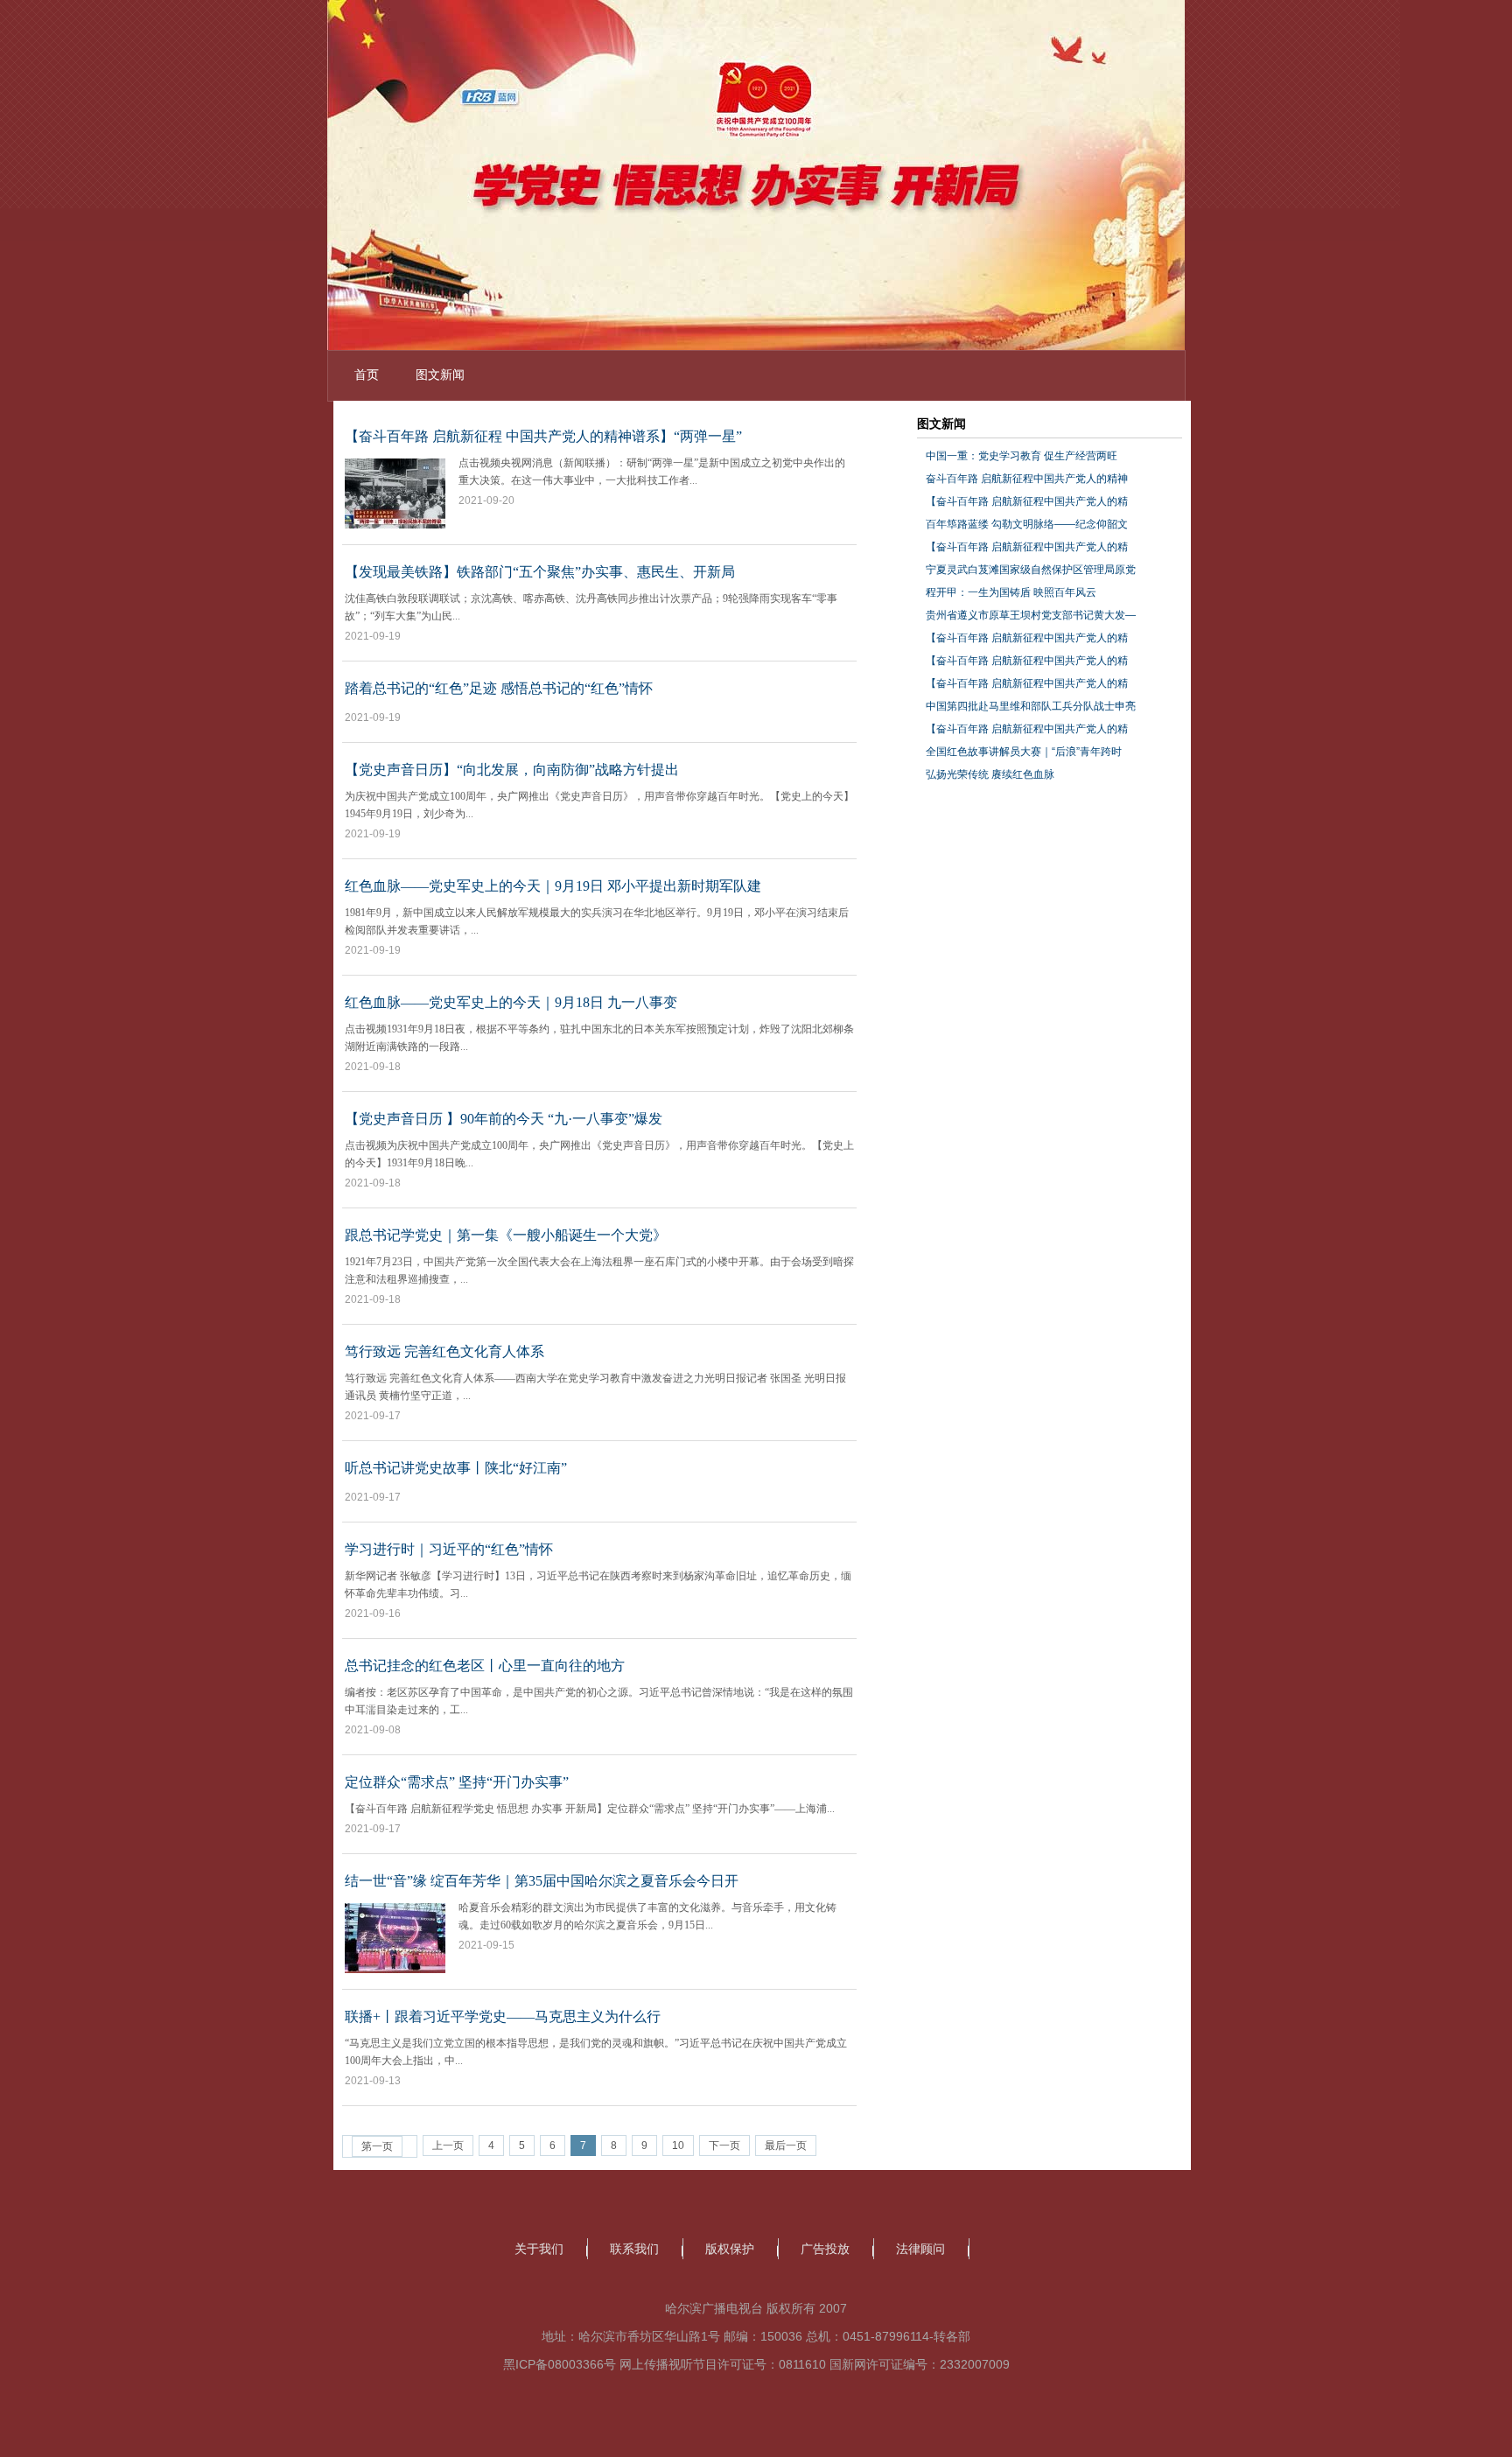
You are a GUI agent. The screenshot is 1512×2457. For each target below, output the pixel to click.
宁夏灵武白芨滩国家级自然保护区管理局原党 (1031, 570)
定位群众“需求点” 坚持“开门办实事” (457, 1782)
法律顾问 (920, 2249)
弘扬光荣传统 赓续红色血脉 (990, 774)
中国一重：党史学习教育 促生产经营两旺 (1022, 456)
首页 (367, 375)
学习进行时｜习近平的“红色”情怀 (449, 1549)
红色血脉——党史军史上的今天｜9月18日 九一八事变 (511, 1002)
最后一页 (786, 2145)
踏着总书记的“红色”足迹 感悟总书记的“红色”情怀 (499, 688)
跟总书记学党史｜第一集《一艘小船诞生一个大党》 (506, 1235)
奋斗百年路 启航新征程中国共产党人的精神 (1027, 479)
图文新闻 (440, 375)
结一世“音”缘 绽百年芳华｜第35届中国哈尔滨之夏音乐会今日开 (542, 1881)
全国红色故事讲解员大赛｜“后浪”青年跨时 (1024, 752)
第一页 (377, 2146)
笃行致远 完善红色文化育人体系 (444, 1351)
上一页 (448, 2145)
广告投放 (825, 2249)
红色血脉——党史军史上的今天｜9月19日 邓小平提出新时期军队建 (553, 886)
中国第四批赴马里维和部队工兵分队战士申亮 (1031, 706)
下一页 (724, 2145)
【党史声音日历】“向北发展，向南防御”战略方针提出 (512, 770)
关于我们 (539, 2249)
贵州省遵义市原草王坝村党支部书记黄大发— (1031, 615)
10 (678, 2145)
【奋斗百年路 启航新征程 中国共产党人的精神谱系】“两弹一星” (543, 436)
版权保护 (730, 2249)
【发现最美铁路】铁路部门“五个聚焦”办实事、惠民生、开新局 (540, 572)
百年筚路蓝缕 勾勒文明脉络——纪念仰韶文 (1027, 524)
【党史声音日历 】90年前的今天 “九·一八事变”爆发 (504, 1119)
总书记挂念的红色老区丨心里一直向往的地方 (485, 1666)
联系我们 (634, 2249)
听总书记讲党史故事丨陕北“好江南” (456, 1468)
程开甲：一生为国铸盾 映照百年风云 (1011, 592)
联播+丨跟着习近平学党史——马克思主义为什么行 (503, 2016)
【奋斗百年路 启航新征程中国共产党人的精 (1027, 501)
